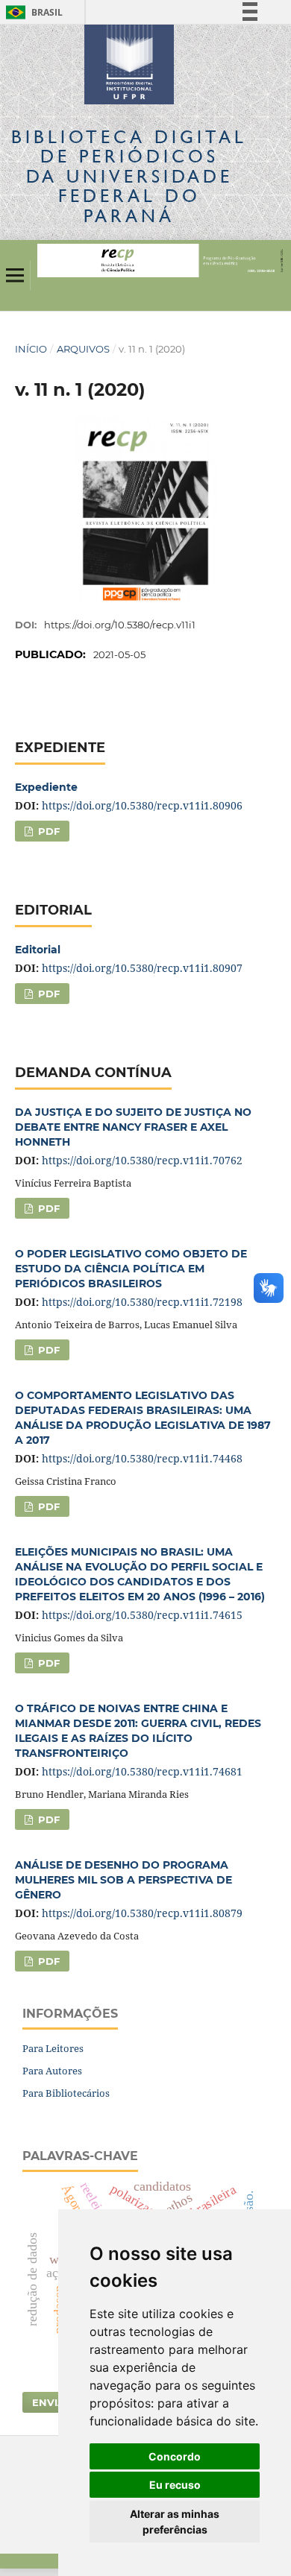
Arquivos (83, 349)
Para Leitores (53, 2048)
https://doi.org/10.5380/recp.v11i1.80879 (142, 1913)
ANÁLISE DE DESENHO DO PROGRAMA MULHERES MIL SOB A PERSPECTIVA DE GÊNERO (123, 1880)
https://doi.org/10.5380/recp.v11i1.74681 (142, 1771)
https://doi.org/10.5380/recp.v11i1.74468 (142, 1458)
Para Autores (52, 2071)
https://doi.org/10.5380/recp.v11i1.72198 (142, 1302)
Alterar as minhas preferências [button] (175, 2522)
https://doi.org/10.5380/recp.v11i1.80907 (142, 968)
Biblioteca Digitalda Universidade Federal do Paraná (129, 176)
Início (31, 349)
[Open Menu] (15, 275)
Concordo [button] (175, 2456)
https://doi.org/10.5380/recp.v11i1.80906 (142, 805)
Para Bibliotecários (66, 2093)
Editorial (38, 950)
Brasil (32, 12)
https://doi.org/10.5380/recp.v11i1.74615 (142, 1615)
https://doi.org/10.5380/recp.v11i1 (120, 625)
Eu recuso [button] (175, 2485)
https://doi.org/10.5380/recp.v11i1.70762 (142, 1160)
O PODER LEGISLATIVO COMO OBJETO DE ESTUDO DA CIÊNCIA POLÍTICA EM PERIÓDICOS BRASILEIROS (131, 1269)
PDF (47, 831)
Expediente (46, 787)
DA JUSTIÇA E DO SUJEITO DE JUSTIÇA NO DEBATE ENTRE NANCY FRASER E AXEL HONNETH (133, 1127)
